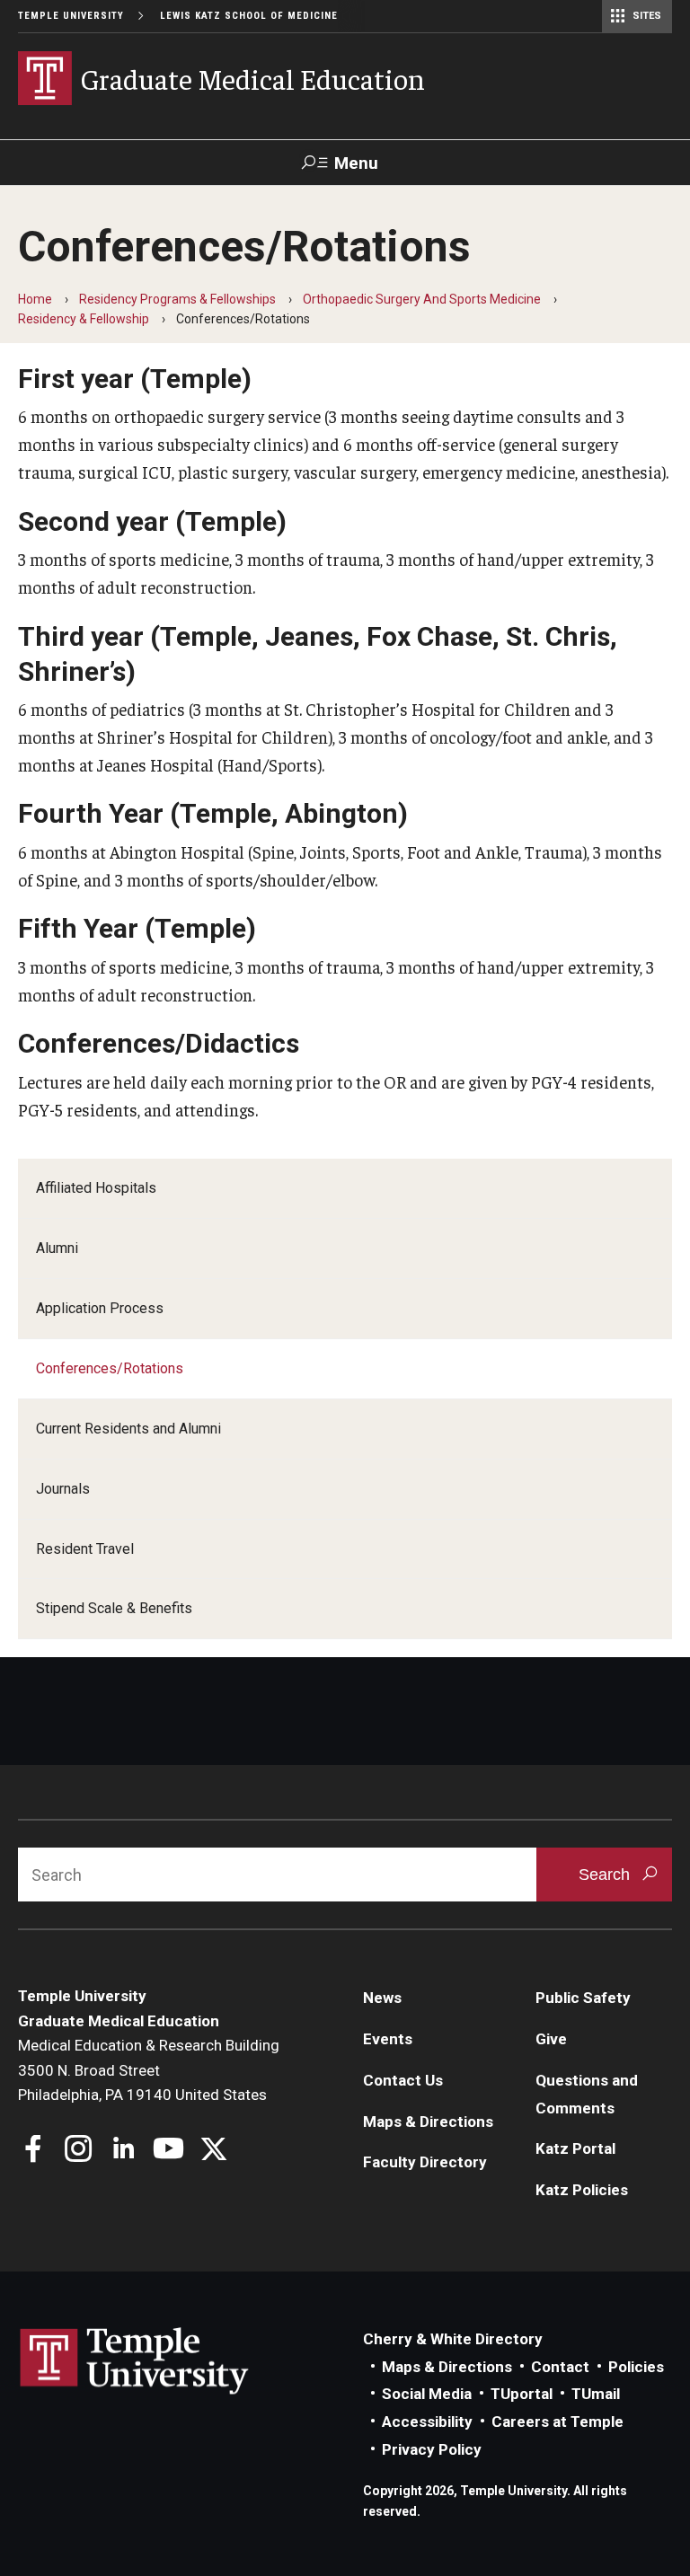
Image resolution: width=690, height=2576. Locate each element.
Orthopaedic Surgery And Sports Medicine (422, 299)
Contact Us (403, 2080)
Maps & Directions (428, 2122)
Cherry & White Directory (453, 2339)
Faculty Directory (425, 2162)
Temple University (71, 16)
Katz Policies (582, 2190)
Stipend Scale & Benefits (114, 1608)
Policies (636, 2367)
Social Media (427, 2394)
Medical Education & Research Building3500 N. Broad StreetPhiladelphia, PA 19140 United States (149, 2070)
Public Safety (583, 1998)
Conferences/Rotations (110, 1368)
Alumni (57, 1248)
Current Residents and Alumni (128, 1429)
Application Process (100, 1308)
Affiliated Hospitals (96, 1188)
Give (551, 2039)
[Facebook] (34, 2151)
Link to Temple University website (135, 2361)
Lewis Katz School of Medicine (249, 16)
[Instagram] (79, 2151)
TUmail (596, 2394)
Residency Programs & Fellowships (177, 299)
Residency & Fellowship (84, 319)
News (382, 1998)
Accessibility (427, 2422)
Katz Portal (575, 2148)
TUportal (522, 2394)
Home (35, 299)
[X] (213, 2151)
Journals (63, 1489)
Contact (560, 2367)
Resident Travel (85, 1549)
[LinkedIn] (124, 2151)
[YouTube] (168, 2151)
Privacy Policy (432, 2449)
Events (388, 2039)
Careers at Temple (557, 2422)
